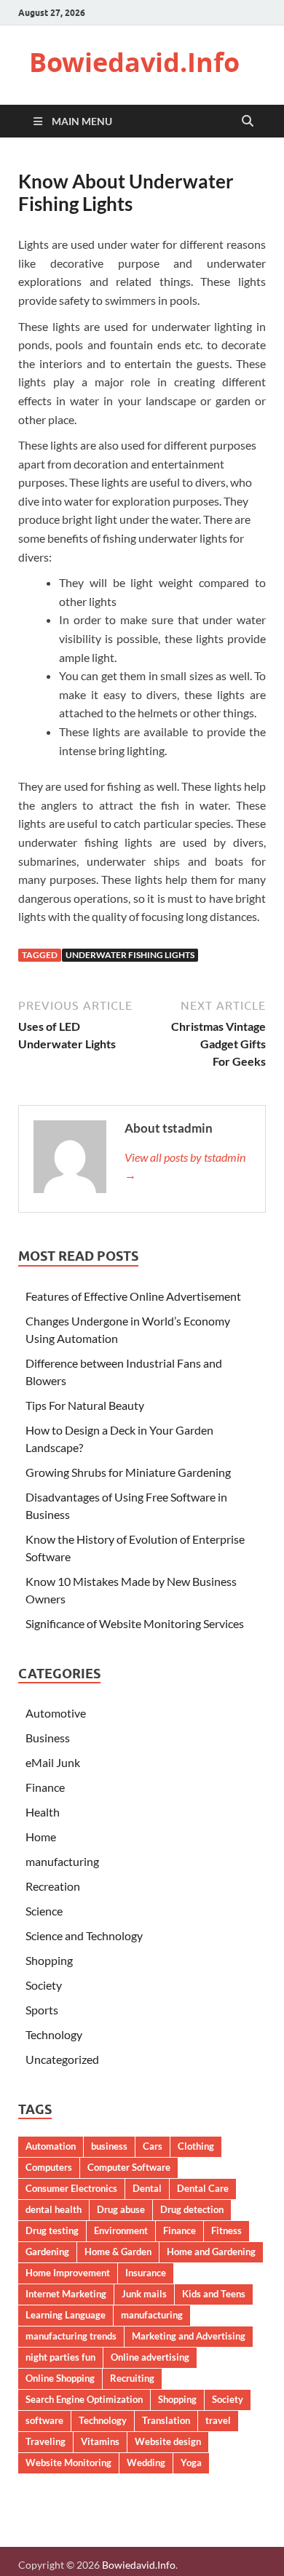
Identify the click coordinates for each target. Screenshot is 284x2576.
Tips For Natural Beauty (85, 1405)
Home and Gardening (211, 2252)
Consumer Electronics (71, 2188)
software (44, 2420)
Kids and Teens (214, 2294)
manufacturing (62, 1861)
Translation (166, 2420)
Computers (49, 2167)
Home (41, 1837)
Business (48, 1738)
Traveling (46, 2441)
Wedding (146, 2463)
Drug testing (52, 2230)
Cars (153, 2146)
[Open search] (248, 121)
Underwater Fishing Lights (130, 955)
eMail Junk (53, 1762)
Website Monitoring (68, 2463)
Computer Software (129, 2167)
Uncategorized (62, 2059)
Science (44, 1911)
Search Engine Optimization (84, 2399)
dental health (54, 2209)
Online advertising (150, 2357)
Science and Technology (84, 1935)
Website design (168, 2441)
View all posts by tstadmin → (185, 1166)
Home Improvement (68, 2273)
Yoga (191, 2463)
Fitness (226, 2230)
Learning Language (66, 2315)
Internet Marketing (66, 2294)
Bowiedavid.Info (134, 62)
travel (218, 2420)
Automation (51, 2146)
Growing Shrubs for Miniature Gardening (128, 1472)
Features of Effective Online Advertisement (133, 1296)
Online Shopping (60, 2378)
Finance (45, 1787)
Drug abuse (121, 2209)
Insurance (146, 2273)
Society (44, 1985)
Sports (42, 2010)
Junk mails (144, 2294)
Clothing (196, 2146)
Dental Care (203, 2188)
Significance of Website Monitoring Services (135, 1623)
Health (43, 1812)
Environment (121, 2230)
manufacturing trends (71, 2336)
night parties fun (60, 2357)
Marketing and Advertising (189, 2336)
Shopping (49, 1960)
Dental (147, 2188)
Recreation (53, 1886)
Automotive (56, 1713)
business (109, 2146)
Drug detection (192, 2209)
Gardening (47, 2252)
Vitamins (100, 2441)
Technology (54, 2034)
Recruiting (132, 2378)
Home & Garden (118, 2252)
